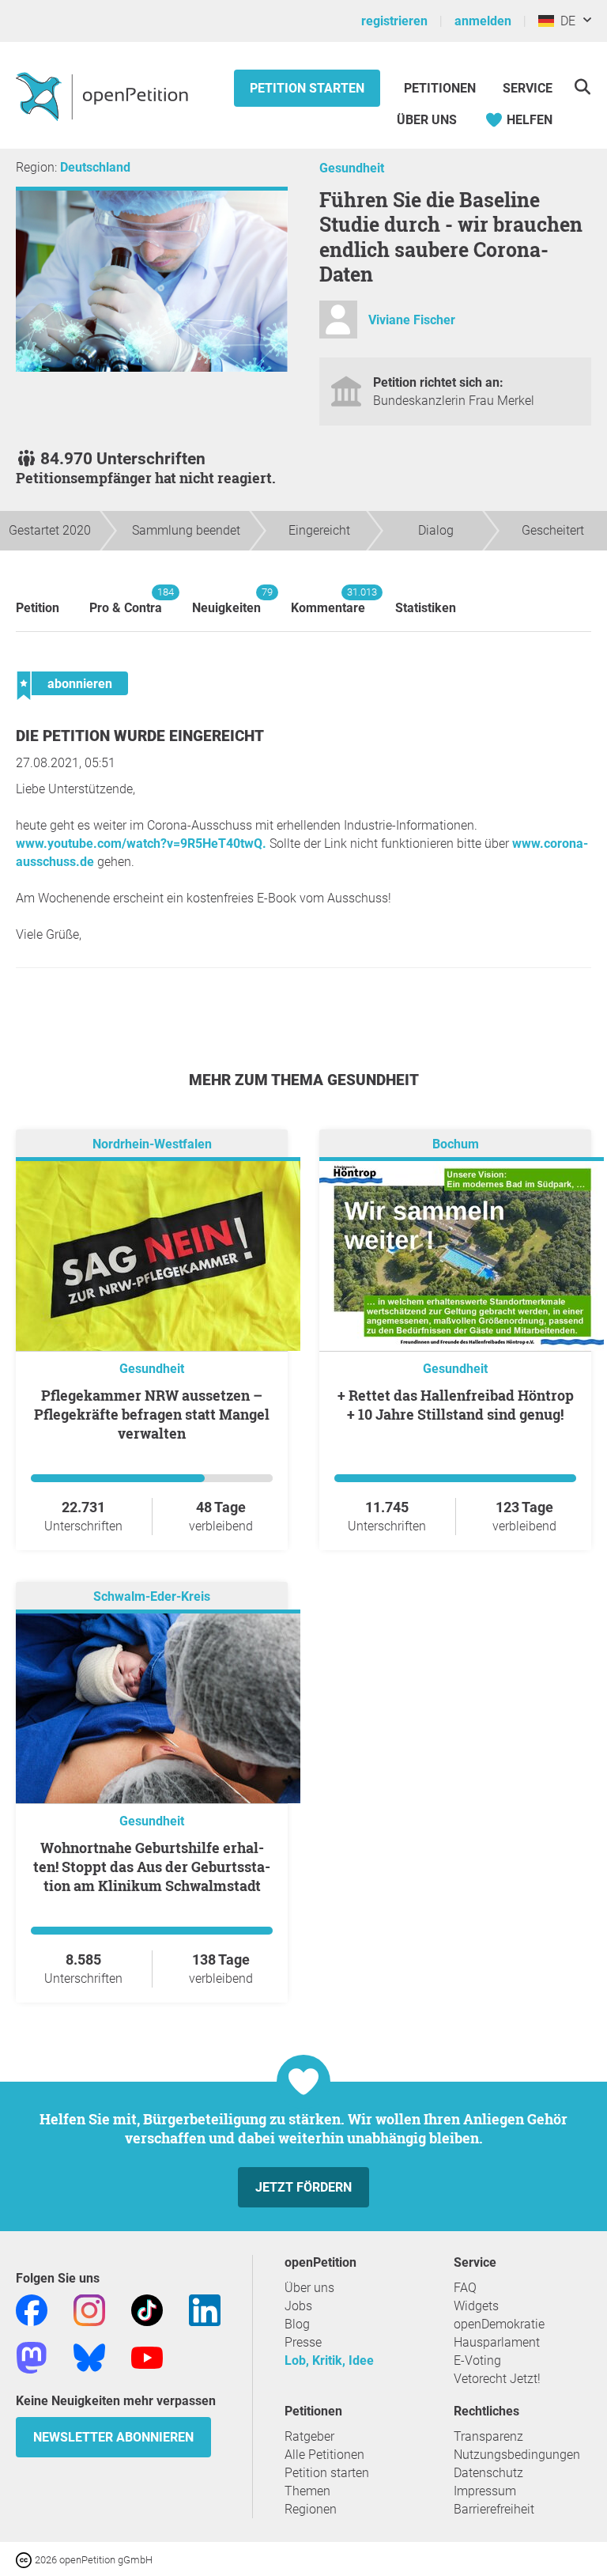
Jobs (298, 2306)
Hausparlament (497, 2342)
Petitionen (441, 88)
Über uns (309, 2288)
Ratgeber (309, 2436)
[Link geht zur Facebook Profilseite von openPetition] (32, 2309)
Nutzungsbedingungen (517, 2455)
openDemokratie (499, 2324)
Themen (307, 2491)
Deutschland (95, 167)
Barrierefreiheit (494, 2509)
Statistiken (426, 608)
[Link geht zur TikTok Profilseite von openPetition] (147, 2309)
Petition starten (307, 88)
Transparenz (488, 2436)
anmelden (483, 21)
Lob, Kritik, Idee (329, 2360)
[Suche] (582, 87)
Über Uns (427, 120)
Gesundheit (352, 168)
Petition (38, 608)
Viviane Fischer (412, 320)
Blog (297, 2324)
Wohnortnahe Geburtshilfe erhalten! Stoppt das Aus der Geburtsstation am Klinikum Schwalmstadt (152, 1867)
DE (565, 21)
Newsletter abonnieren (113, 2437)
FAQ (465, 2288)
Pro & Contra (126, 601)
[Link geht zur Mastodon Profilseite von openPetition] (32, 2357)
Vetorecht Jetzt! (497, 2379)
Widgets (476, 2306)
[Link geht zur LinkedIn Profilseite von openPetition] (205, 2309)
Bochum (456, 1144)
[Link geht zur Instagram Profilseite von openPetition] (89, 2309)
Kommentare (328, 601)
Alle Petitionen (324, 2455)
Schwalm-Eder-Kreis (152, 1596)
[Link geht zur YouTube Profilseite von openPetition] (147, 2357)
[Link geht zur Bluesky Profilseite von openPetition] (89, 2357)
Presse (303, 2342)
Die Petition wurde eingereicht (140, 736)
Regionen (311, 2509)
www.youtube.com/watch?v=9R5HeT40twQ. (141, 844)
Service (528, 88)
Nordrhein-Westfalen (152, 1144)
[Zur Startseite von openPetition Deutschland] (104, 96)
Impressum (485, 2491)
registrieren (394, 21)
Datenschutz (488, 2473)
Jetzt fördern (303, 2187)
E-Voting (477, 2360)
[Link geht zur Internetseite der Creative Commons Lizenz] (25, 2559)
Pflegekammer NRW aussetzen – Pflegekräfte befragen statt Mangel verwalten (152, 1414)
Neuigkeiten (226, 601)
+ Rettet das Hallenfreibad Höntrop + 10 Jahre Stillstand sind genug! (456, 1405)
